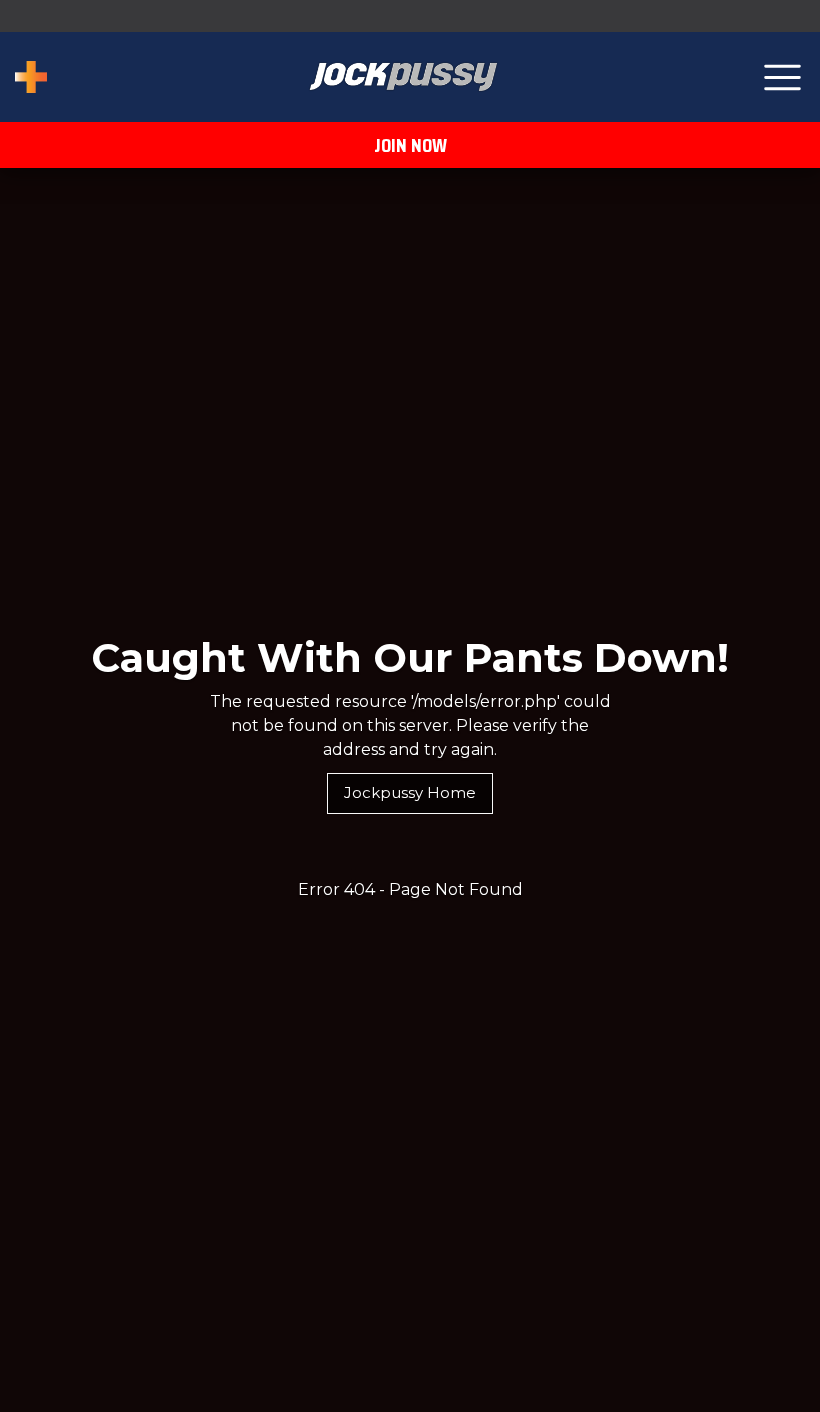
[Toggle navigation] (782, 77)
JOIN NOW (410, 145)
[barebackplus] (31, 77)
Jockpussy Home (410, 792)
